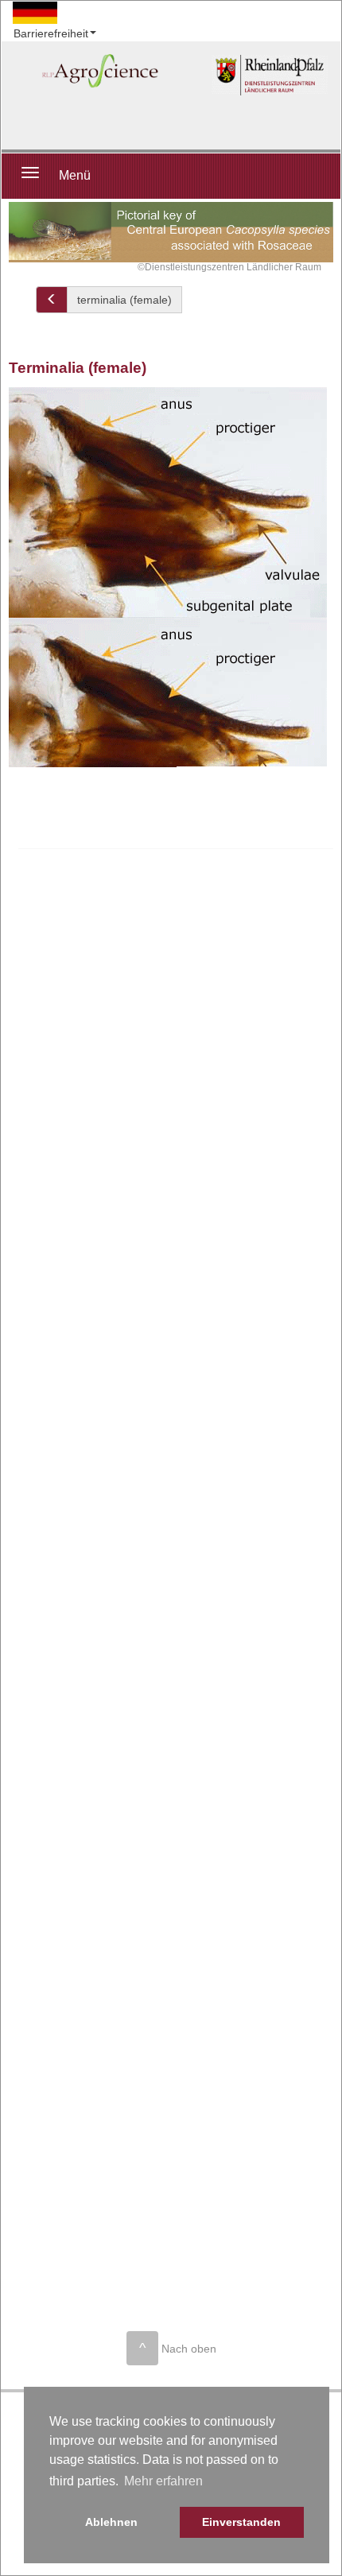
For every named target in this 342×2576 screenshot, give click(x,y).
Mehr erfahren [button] (163, 2481)
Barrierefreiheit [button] (51, 33)
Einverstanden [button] (241, 2522)
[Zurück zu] (52, 300)
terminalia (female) (124, 300)
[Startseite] (270, 75)
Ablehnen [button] (111, 2522)
